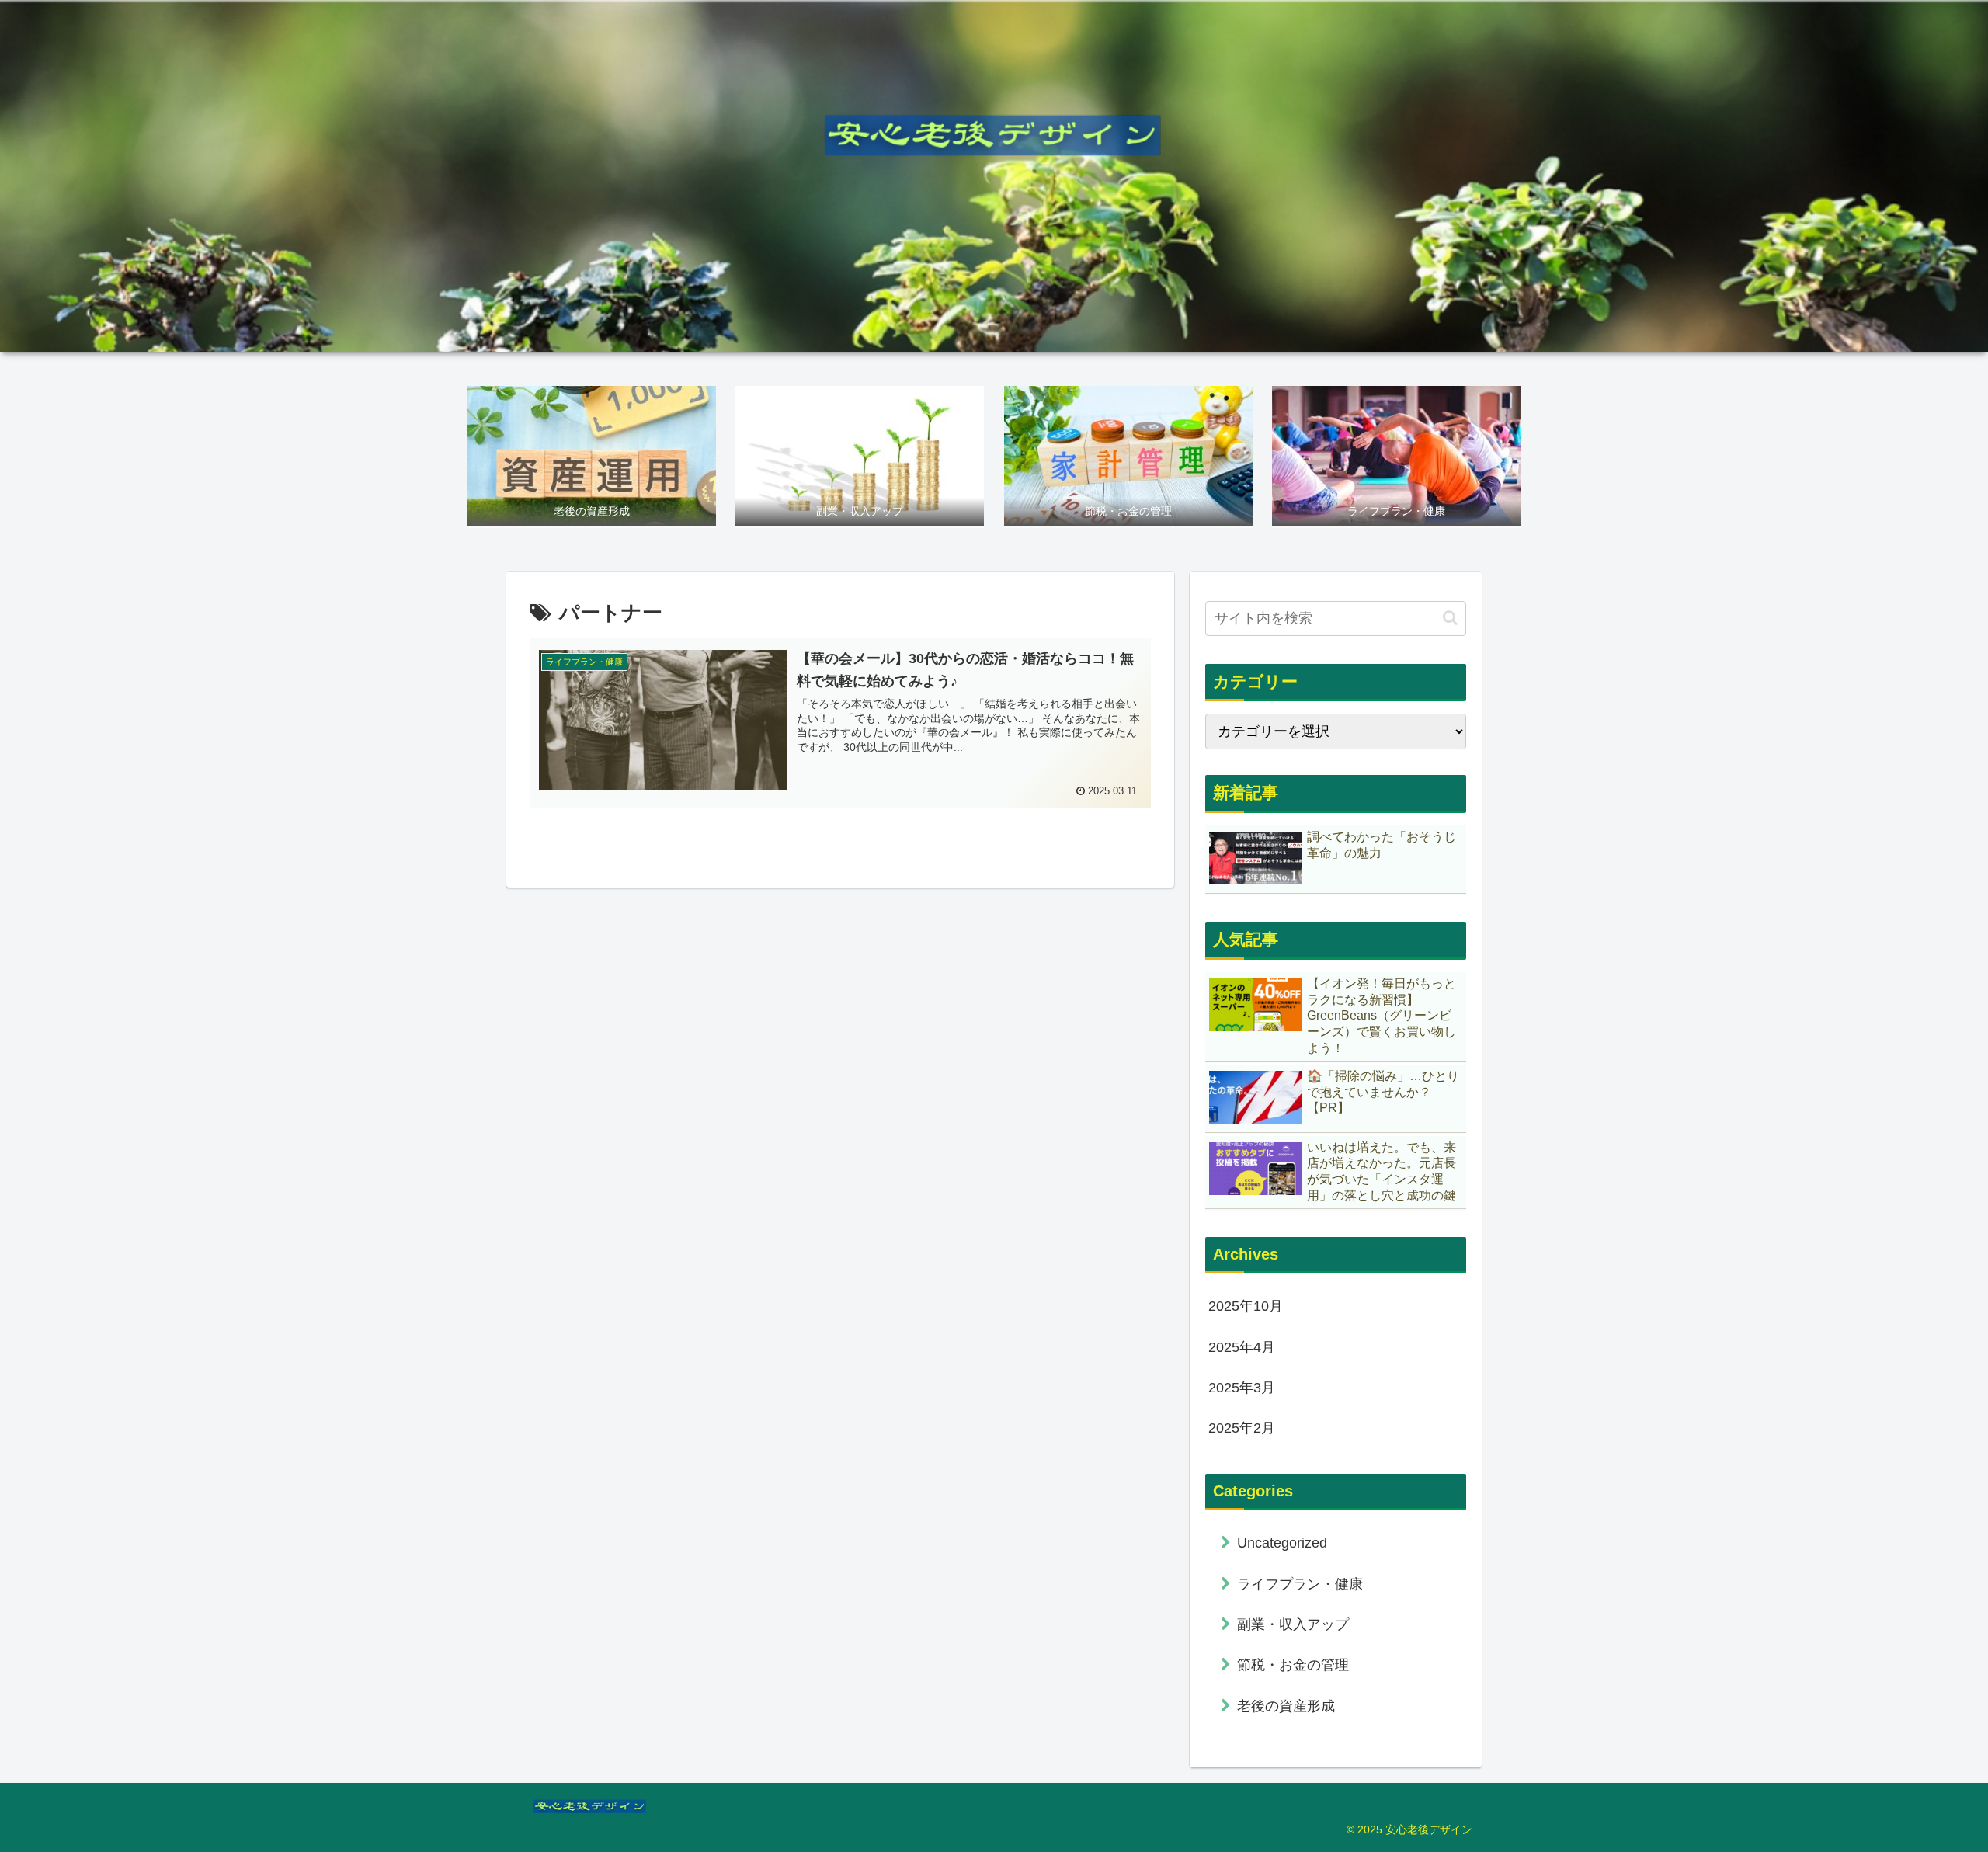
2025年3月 (1242, 1388)
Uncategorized (1282, 1543)
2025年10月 (1246, 1306)
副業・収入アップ (1293, 1624)
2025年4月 (1242, 1347)
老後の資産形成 (1286, 1706)
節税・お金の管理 (1293, 1665)
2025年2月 (1242, 1428)
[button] (1450, 618)
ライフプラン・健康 (1300, 1584)
